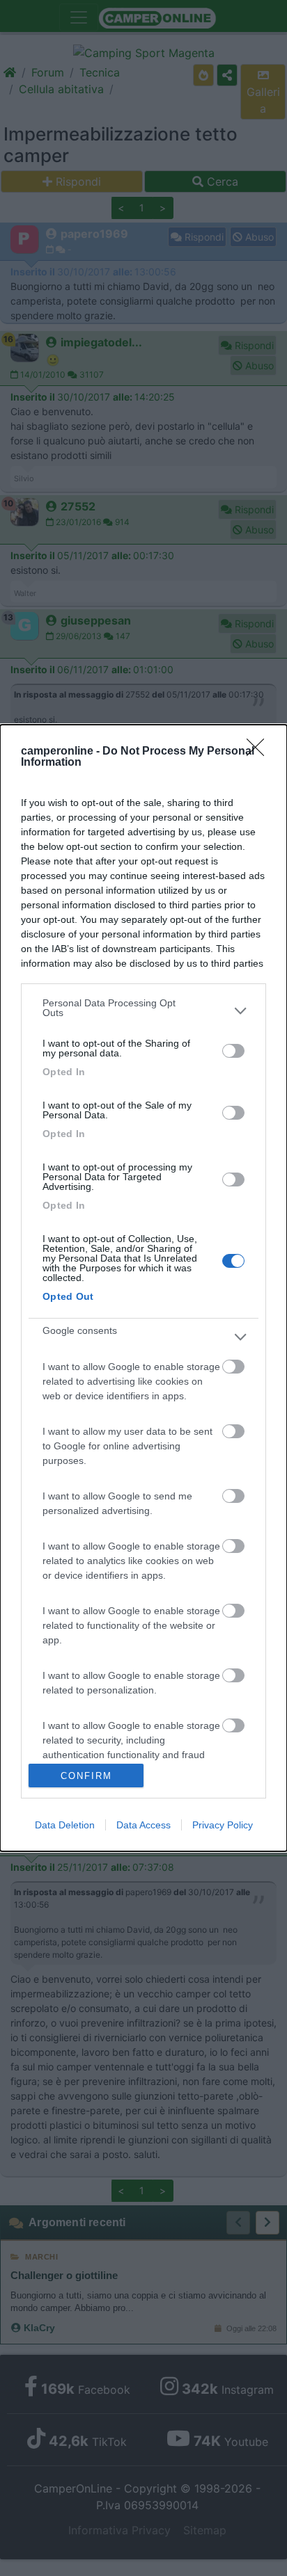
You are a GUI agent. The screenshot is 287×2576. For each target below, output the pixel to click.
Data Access (143, 1825)
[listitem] (143, 1011)
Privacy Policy (223, 1825)
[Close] (260, 752)
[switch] (233, 1051)
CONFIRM (86, 1776)
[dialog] (143, 1288)
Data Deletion (65, 1825)
